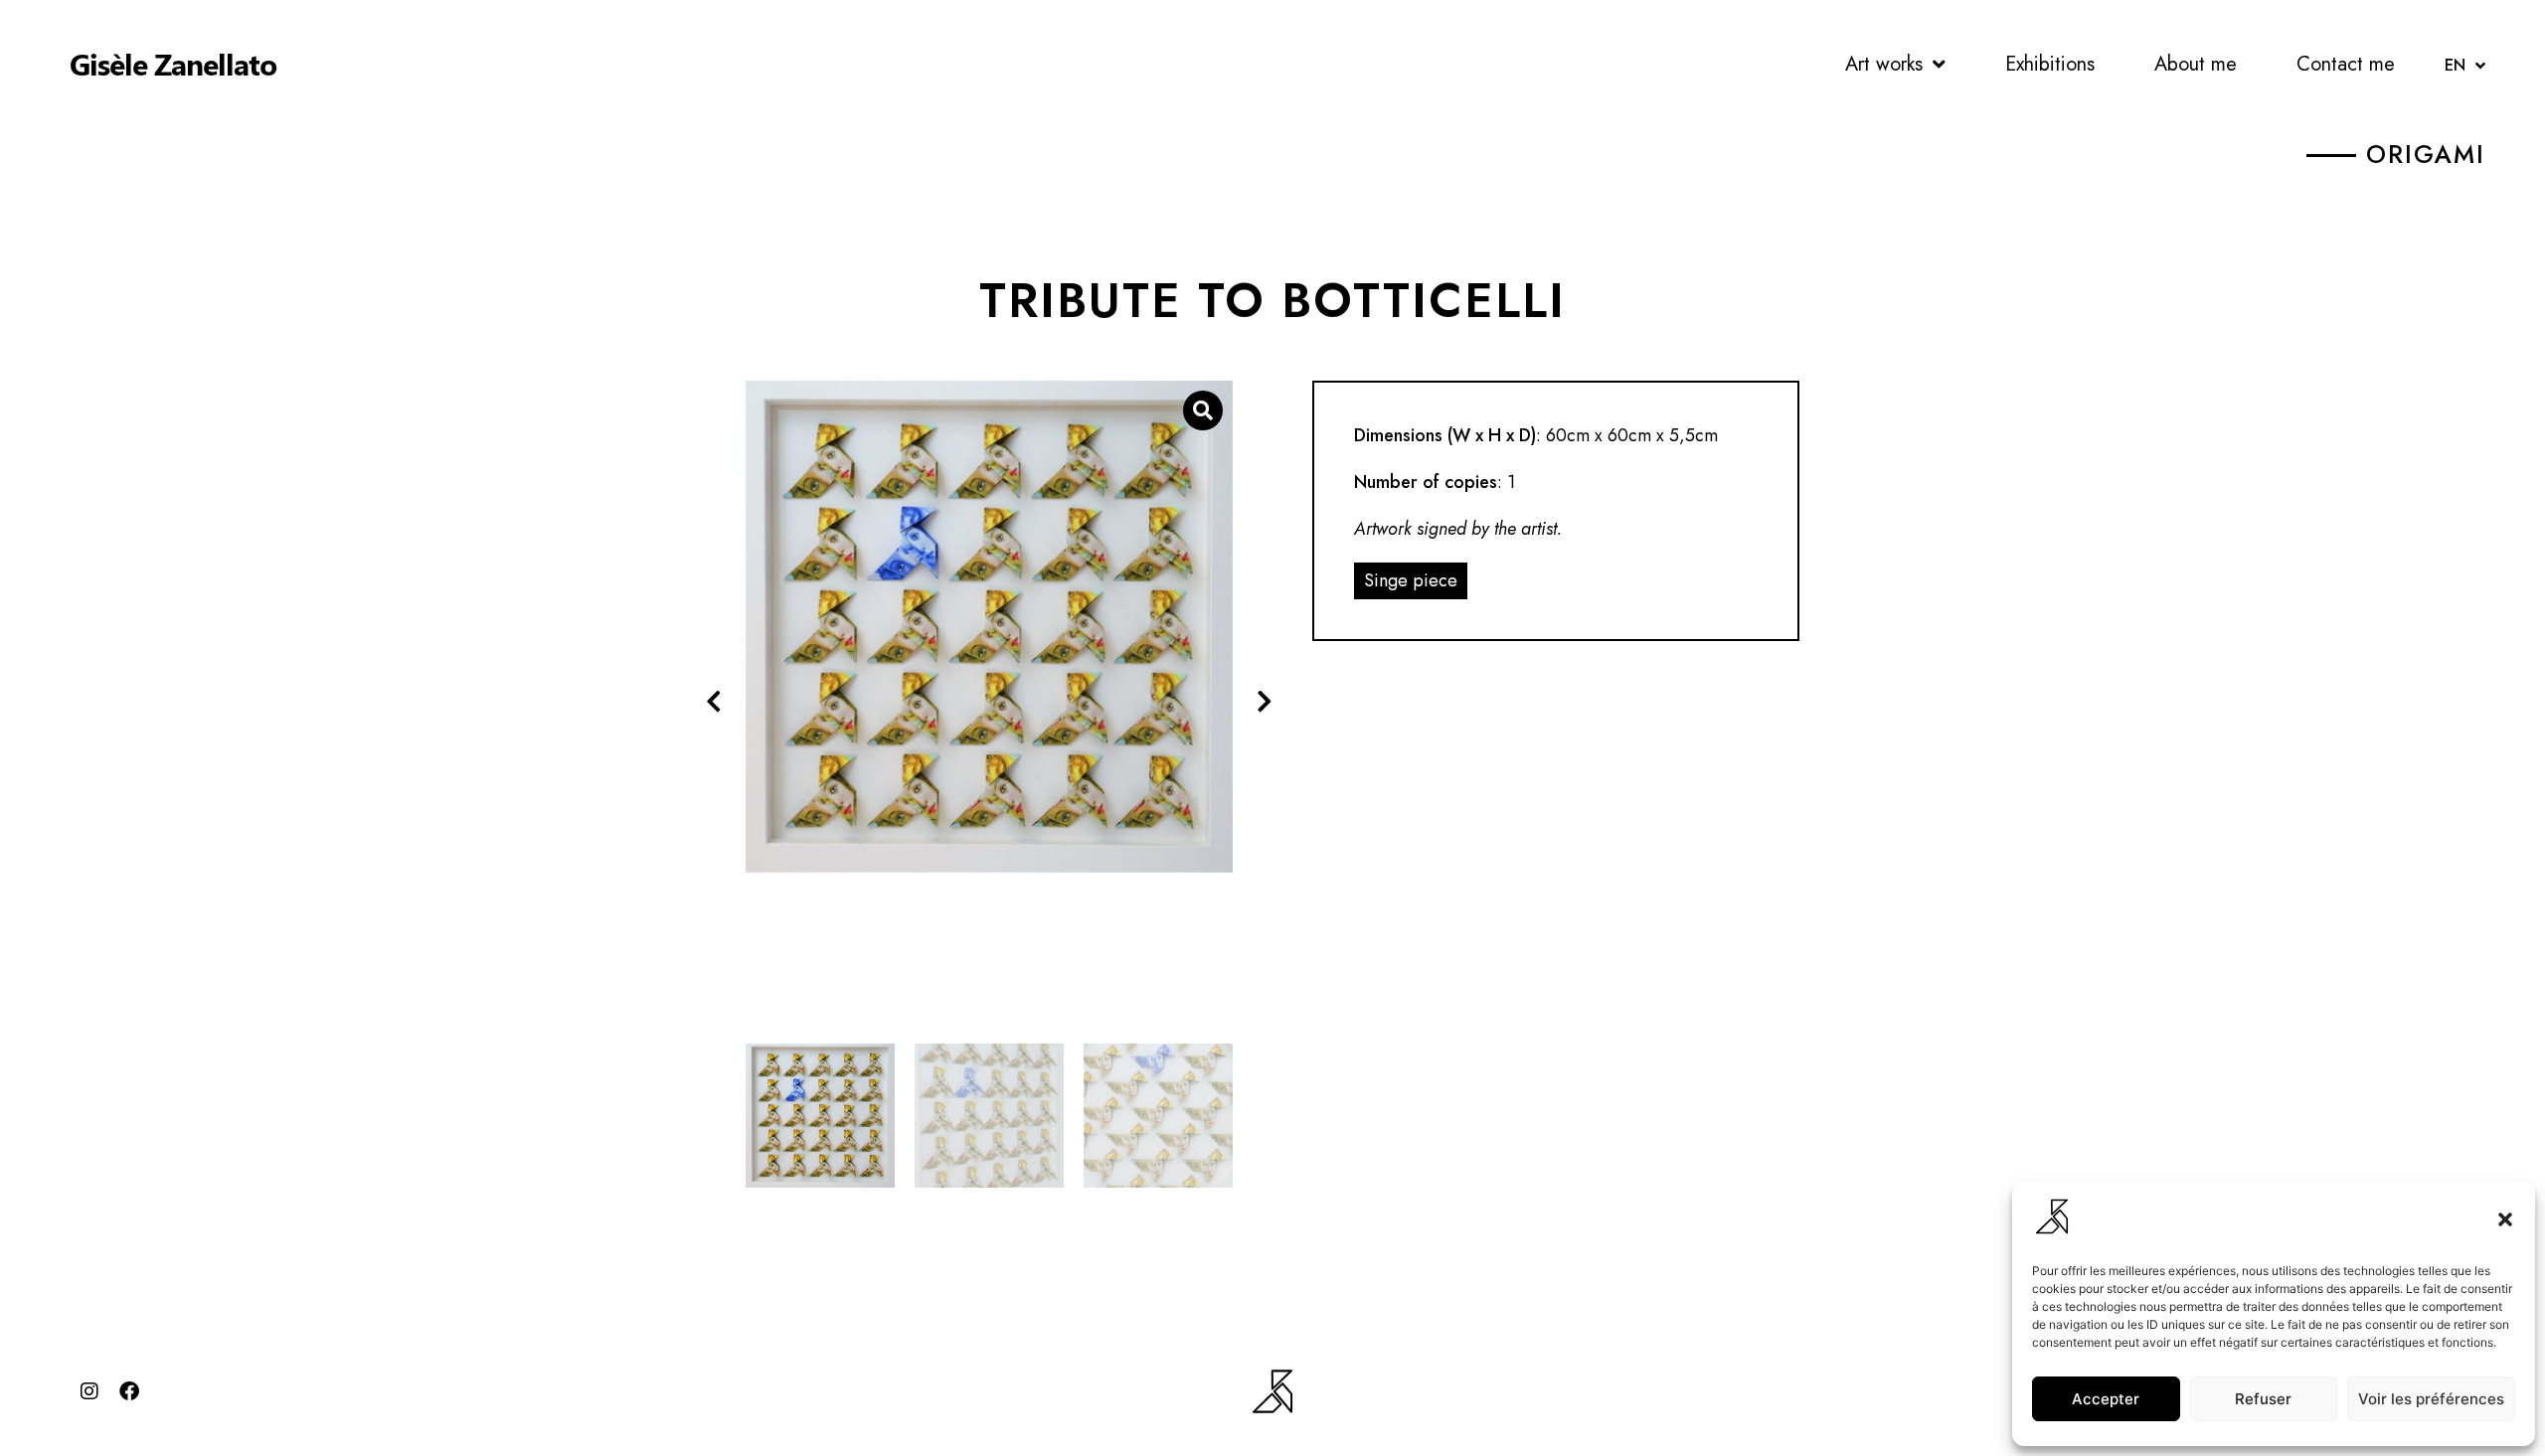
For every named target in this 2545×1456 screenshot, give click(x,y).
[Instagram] (89, 1391)
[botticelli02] (989, 627)
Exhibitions (2050, 64)
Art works (1884, 64)
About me (2196, 64)
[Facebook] (129, 1391)
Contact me (2346, 64)
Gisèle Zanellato (173, 64)
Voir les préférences (2431, 1399)
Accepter (2106, 1399)
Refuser (2263, 1399)
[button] (2505, 1219)
